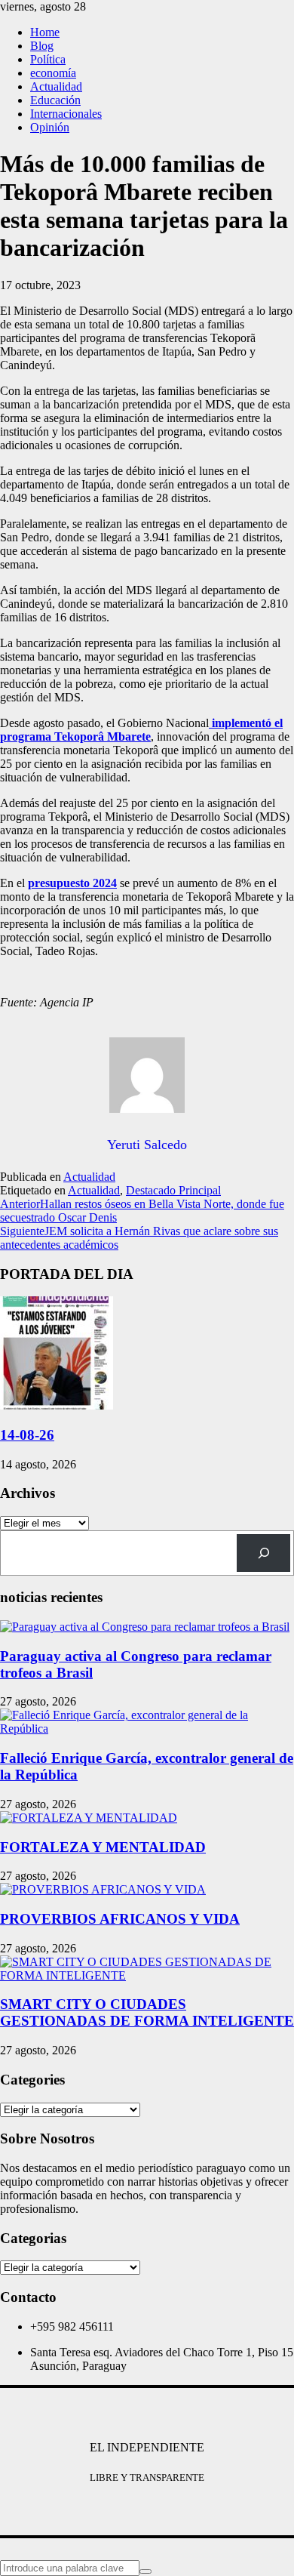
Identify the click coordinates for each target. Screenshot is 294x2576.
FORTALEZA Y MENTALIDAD (103, 1847)
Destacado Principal (173, 1190)
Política (48, 59)
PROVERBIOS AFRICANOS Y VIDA (120, 1919)
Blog (42, 46)
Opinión (50, 127)
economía (53, 73)
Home (45, 32)
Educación (55, 100)
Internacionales (66, 114)
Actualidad (56, 86)
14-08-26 (27, 1435)
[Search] (263, 1553)
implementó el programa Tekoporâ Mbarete (141, 730)
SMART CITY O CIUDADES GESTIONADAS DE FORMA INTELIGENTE (147, 2012)
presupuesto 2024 (72, 883)
